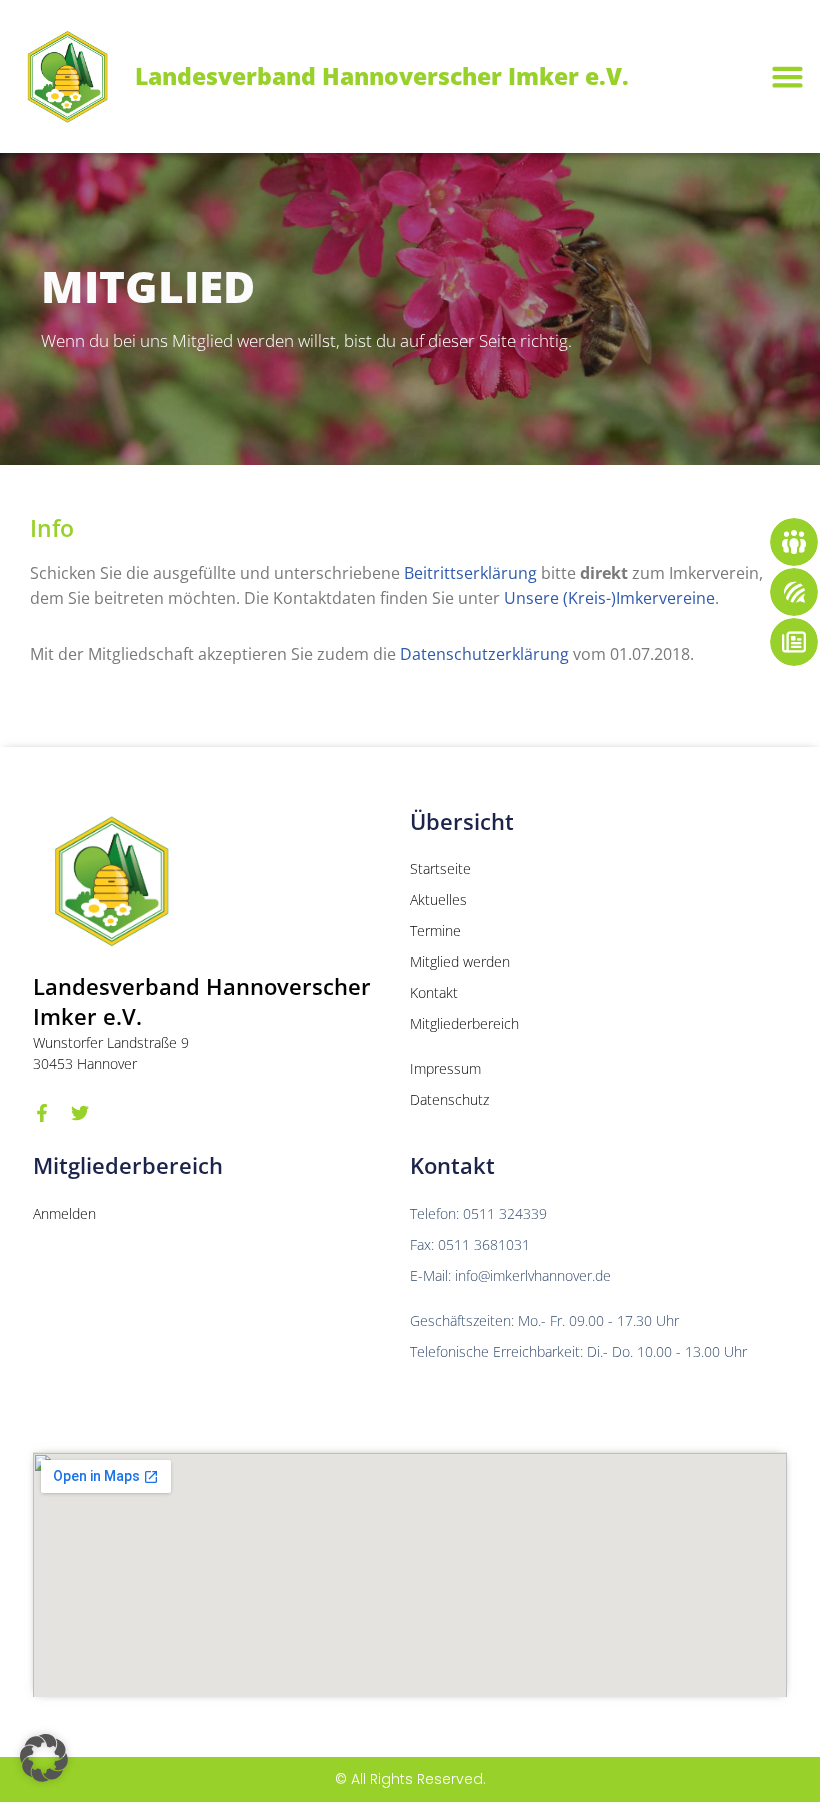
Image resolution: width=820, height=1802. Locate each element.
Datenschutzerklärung (484, 654)
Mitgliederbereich (464, 1023)
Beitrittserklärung (470, 573)
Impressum (445, 1068)
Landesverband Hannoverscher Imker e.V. (382, 76)
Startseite (440, 868)
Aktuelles (438, 899)
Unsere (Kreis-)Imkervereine (609, 598)
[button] (787, 77)
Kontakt (434, 992)
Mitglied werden (460, 961)
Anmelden (64, 1213)
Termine (435, 930)
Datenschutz (449, 1099)
